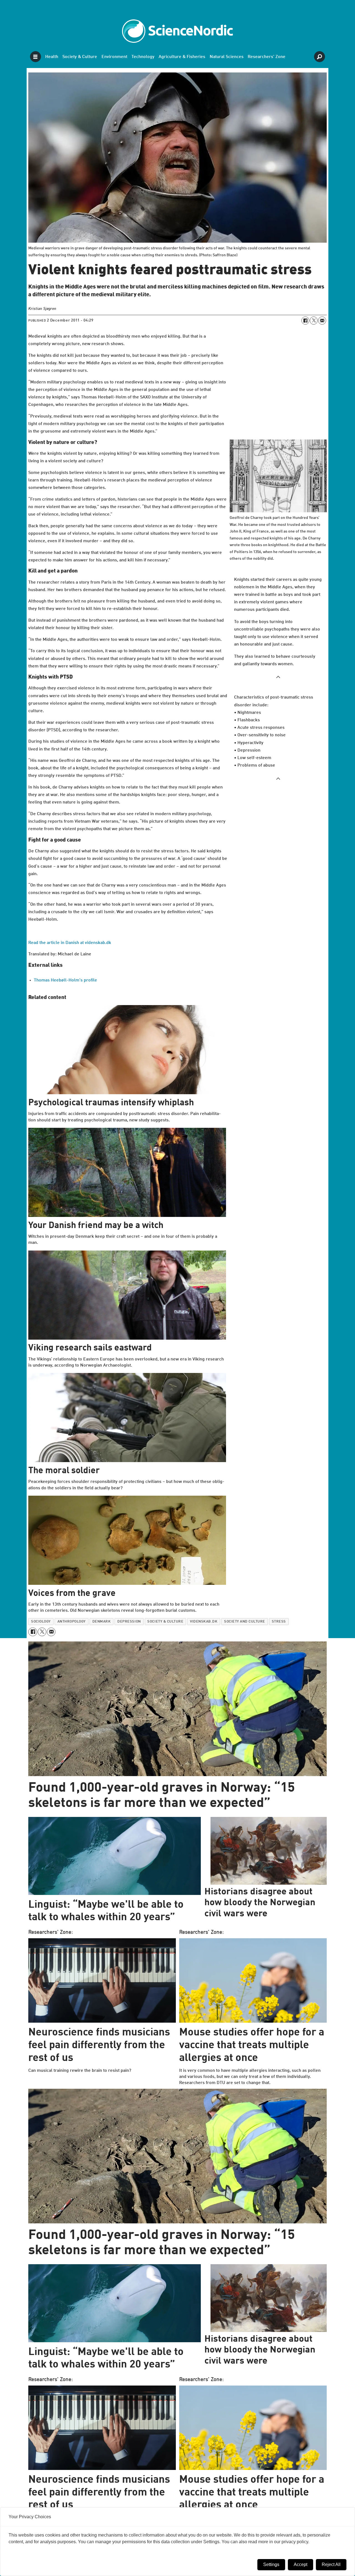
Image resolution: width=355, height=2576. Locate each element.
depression (129, 1622)
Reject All (331, 2564)
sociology (41, 1622)
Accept (301, 2564)
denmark (102, 1622)
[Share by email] (322, 320)
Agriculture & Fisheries (182, 57)
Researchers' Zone (267, 57)
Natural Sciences (227, 57)
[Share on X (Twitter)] (314, 320)
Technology (143, 57)
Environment (114, 57)
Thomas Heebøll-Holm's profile (65, 980)
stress (279, 1622)
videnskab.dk (204, 1622)
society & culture (165, 1622)
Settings (271, 2564)
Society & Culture (80, 57)
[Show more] (278, 677)
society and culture (245, 1622)
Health (52, 57)
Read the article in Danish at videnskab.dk (70, 943)
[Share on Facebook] (305, 320)
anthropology (72, 1622)
